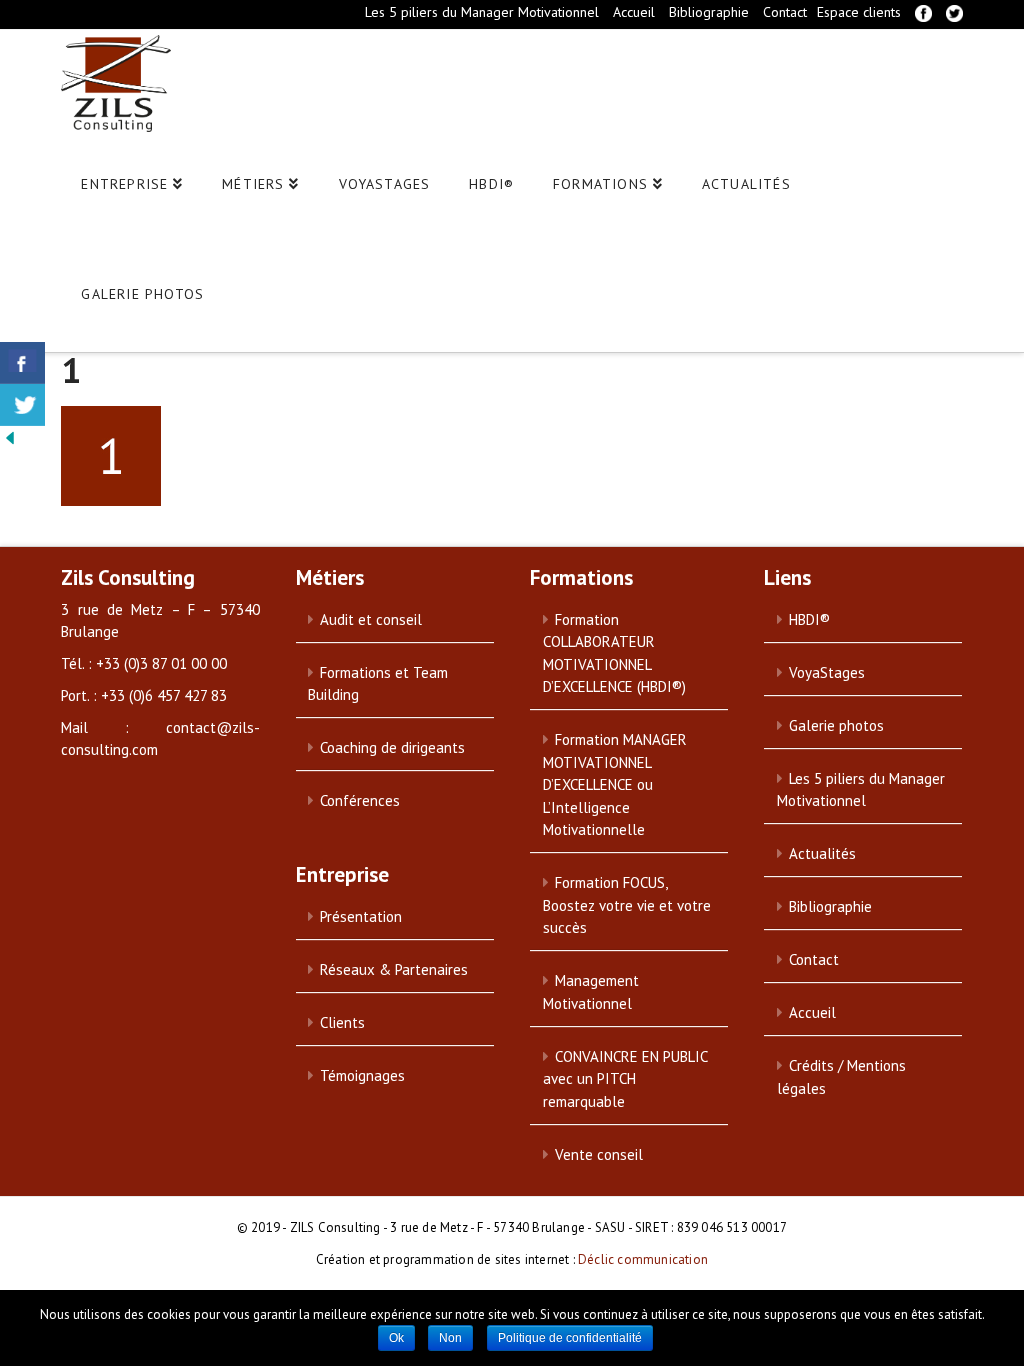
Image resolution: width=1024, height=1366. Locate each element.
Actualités (822, 853)
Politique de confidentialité (570, 1338)
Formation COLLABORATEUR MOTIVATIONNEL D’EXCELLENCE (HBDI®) (614, 653)
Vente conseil (599, 1154)
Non (450, 1338)
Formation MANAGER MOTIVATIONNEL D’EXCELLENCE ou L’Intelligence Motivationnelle (615, 784)
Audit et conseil (371, 619)
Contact (785, 12)
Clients (342, 1022)
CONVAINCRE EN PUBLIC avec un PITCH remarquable (625, 1079)
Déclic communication (643, 1259)
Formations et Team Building (378, 684)
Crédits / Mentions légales (841, 1077)
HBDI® (809, 619)
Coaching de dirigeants (392, 747)
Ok (396, 1338)
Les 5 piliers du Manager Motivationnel (482, 12)
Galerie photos (836, 725)
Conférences (360, 800)
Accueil (634, 12)
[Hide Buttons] (10, 437)
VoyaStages (827, 672)
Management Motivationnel (591, 992)
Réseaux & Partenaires (394, 969)
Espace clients (859, 12)
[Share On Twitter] (22, 405)
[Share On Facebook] (22, 363)
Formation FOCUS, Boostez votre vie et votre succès (627, 905)
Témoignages (362, 1075)
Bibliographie (709, 12)
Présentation (361, 916)
